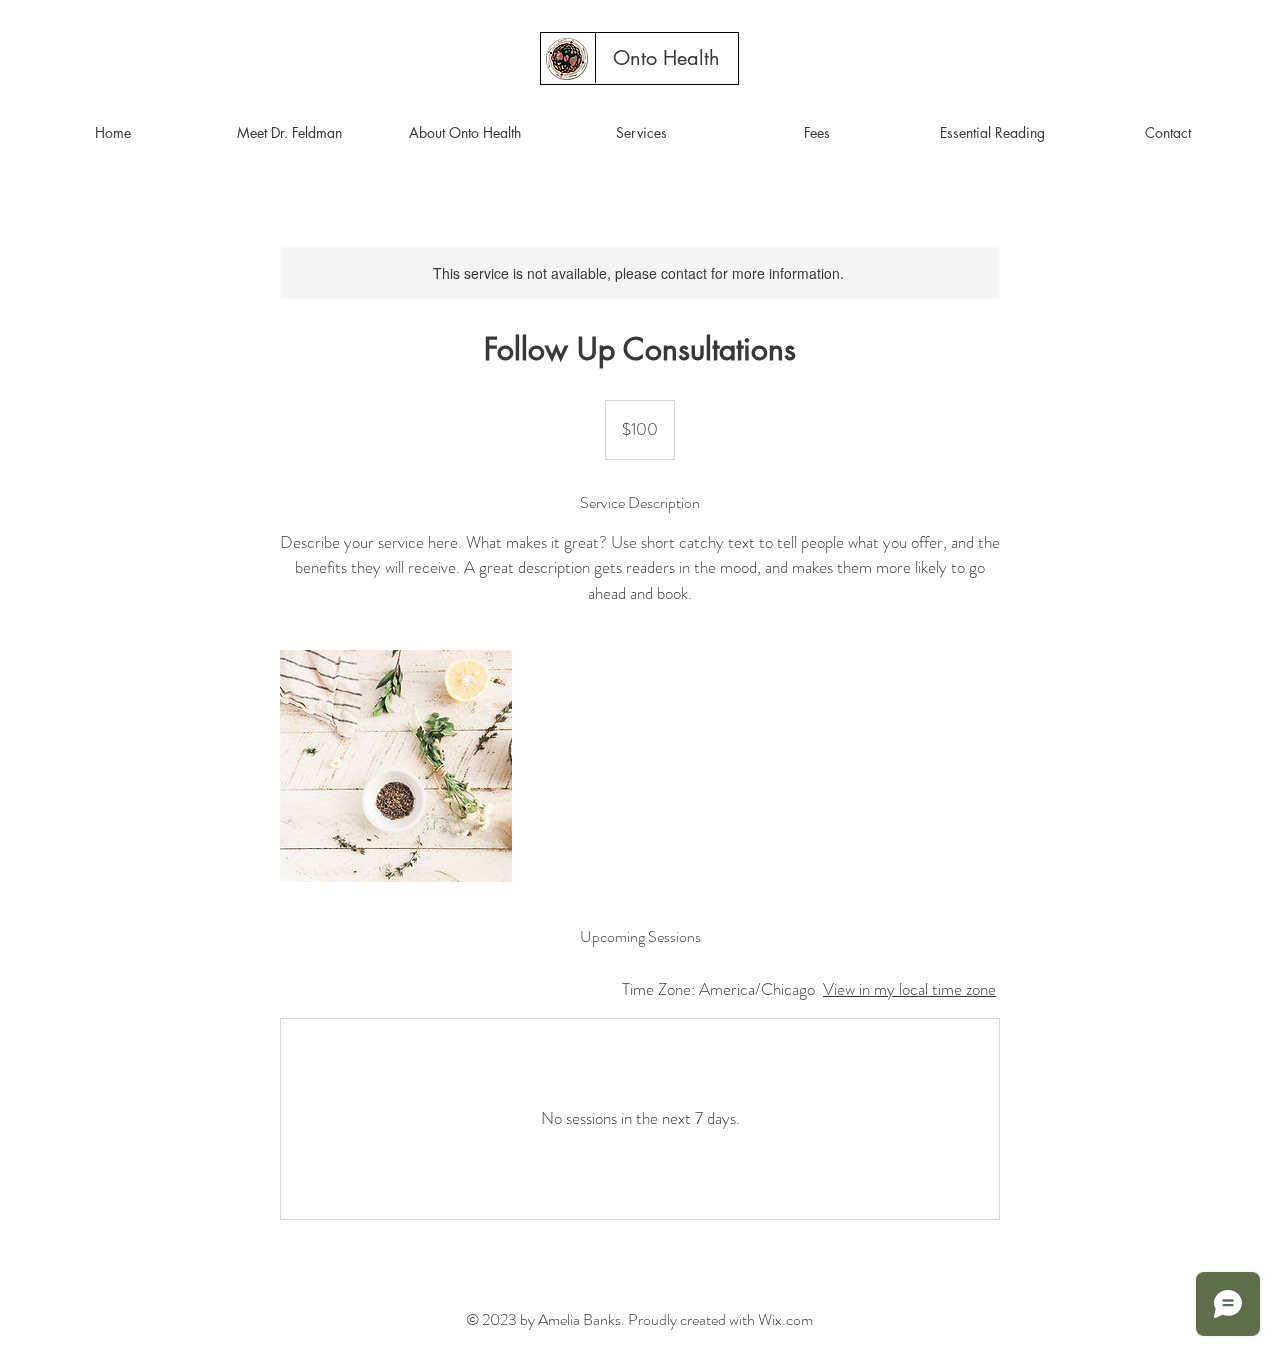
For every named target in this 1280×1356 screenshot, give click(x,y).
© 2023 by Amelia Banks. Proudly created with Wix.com (639, 1319)
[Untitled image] (396, 766)
